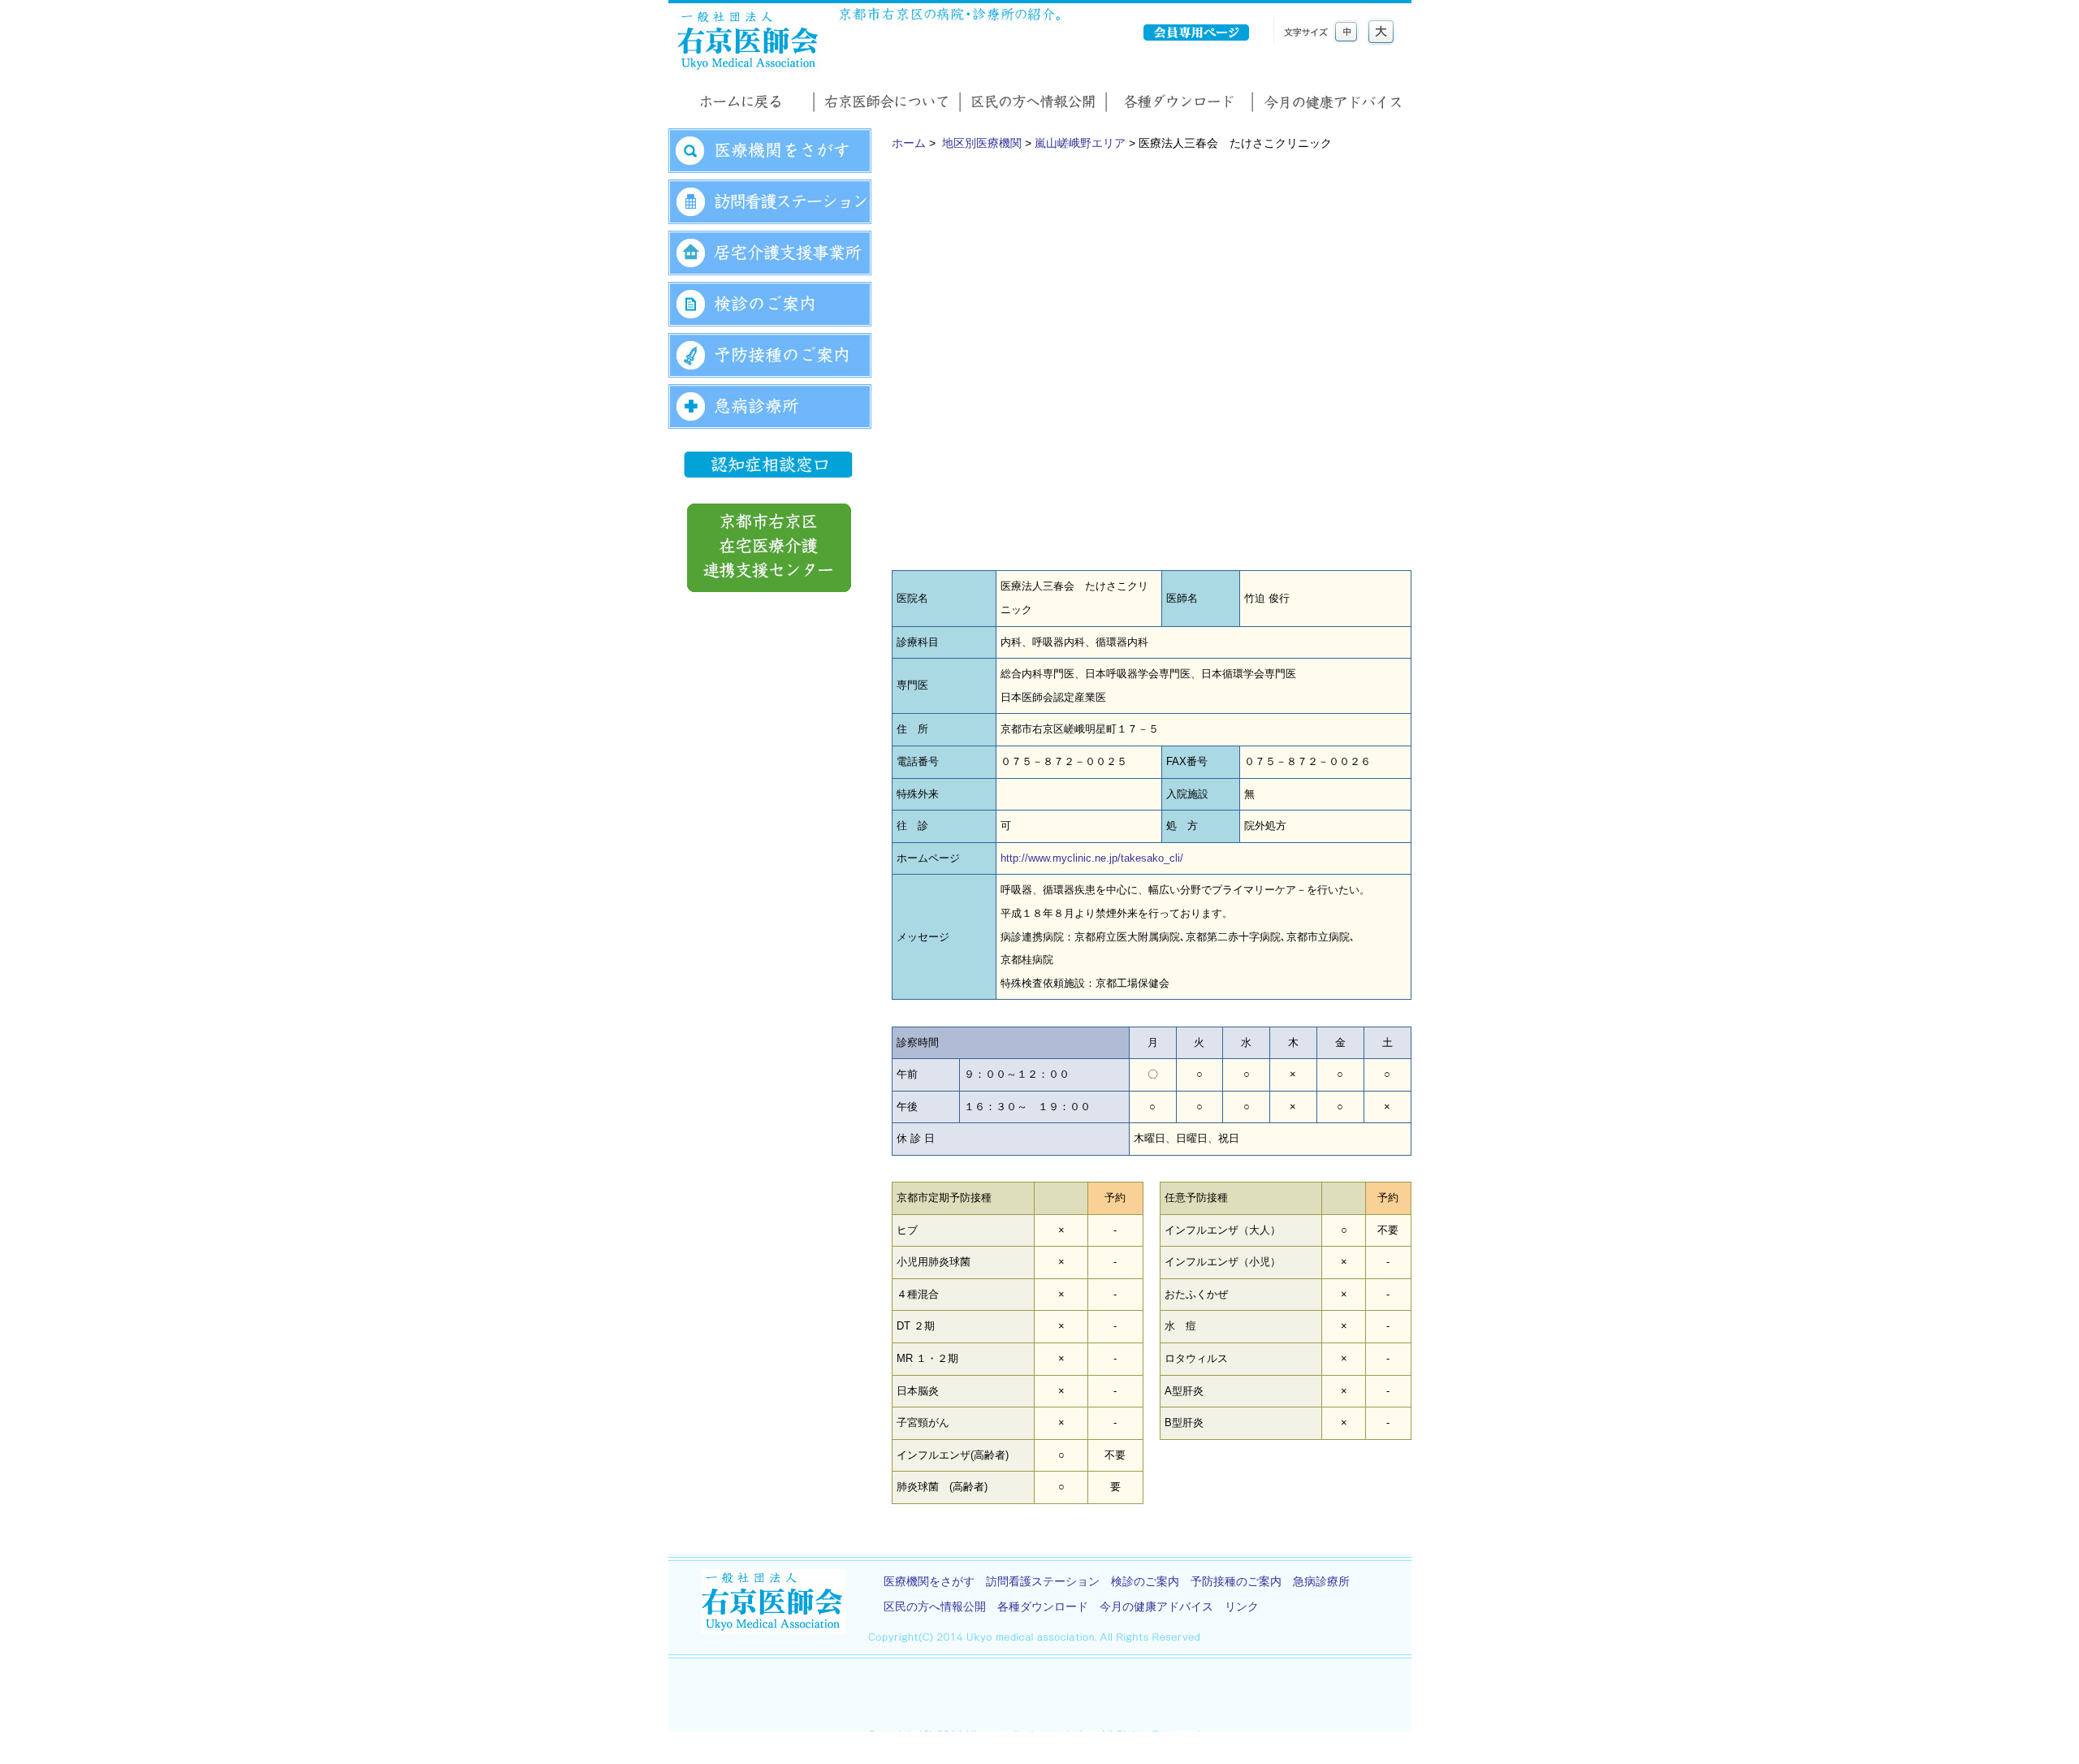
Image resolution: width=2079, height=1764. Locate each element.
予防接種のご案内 (1236, 1581)
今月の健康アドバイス (1156, 1606)
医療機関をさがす (929, 1581)
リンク (1242, 1606)
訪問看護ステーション (1043, 1581)
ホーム (909, 143)
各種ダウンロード (1043, 1606)
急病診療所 (1321, 1581)
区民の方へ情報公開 (935, 1606)
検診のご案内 (1145, 1581)
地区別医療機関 (982, 143)
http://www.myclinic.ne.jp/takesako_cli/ (1092, 858)
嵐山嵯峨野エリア (1080, 143)
